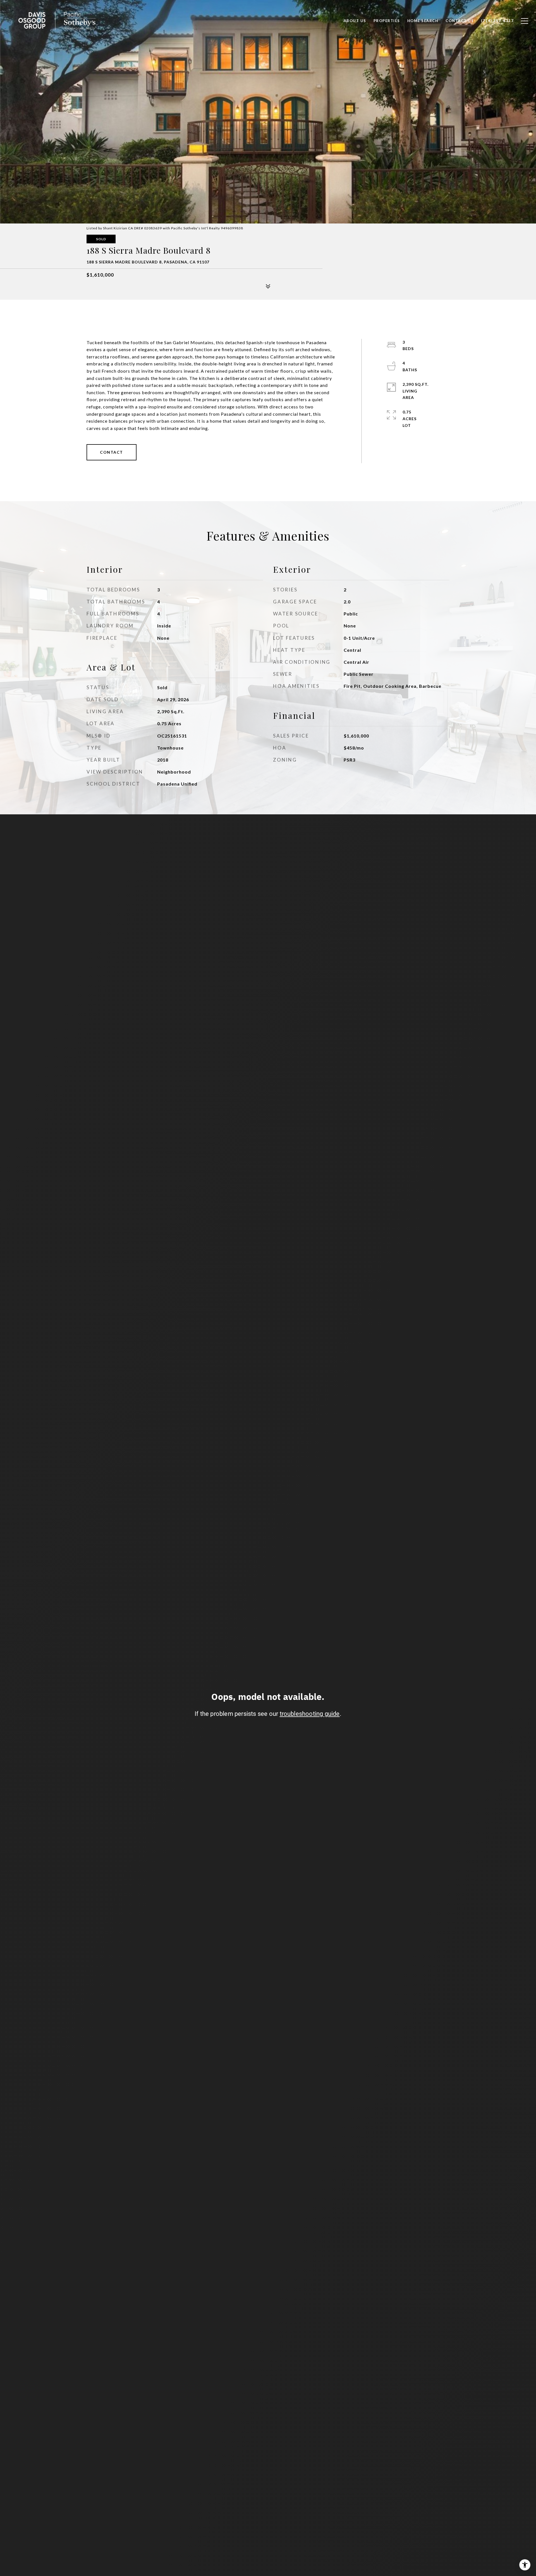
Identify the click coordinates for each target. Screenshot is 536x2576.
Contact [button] (112, 452)
